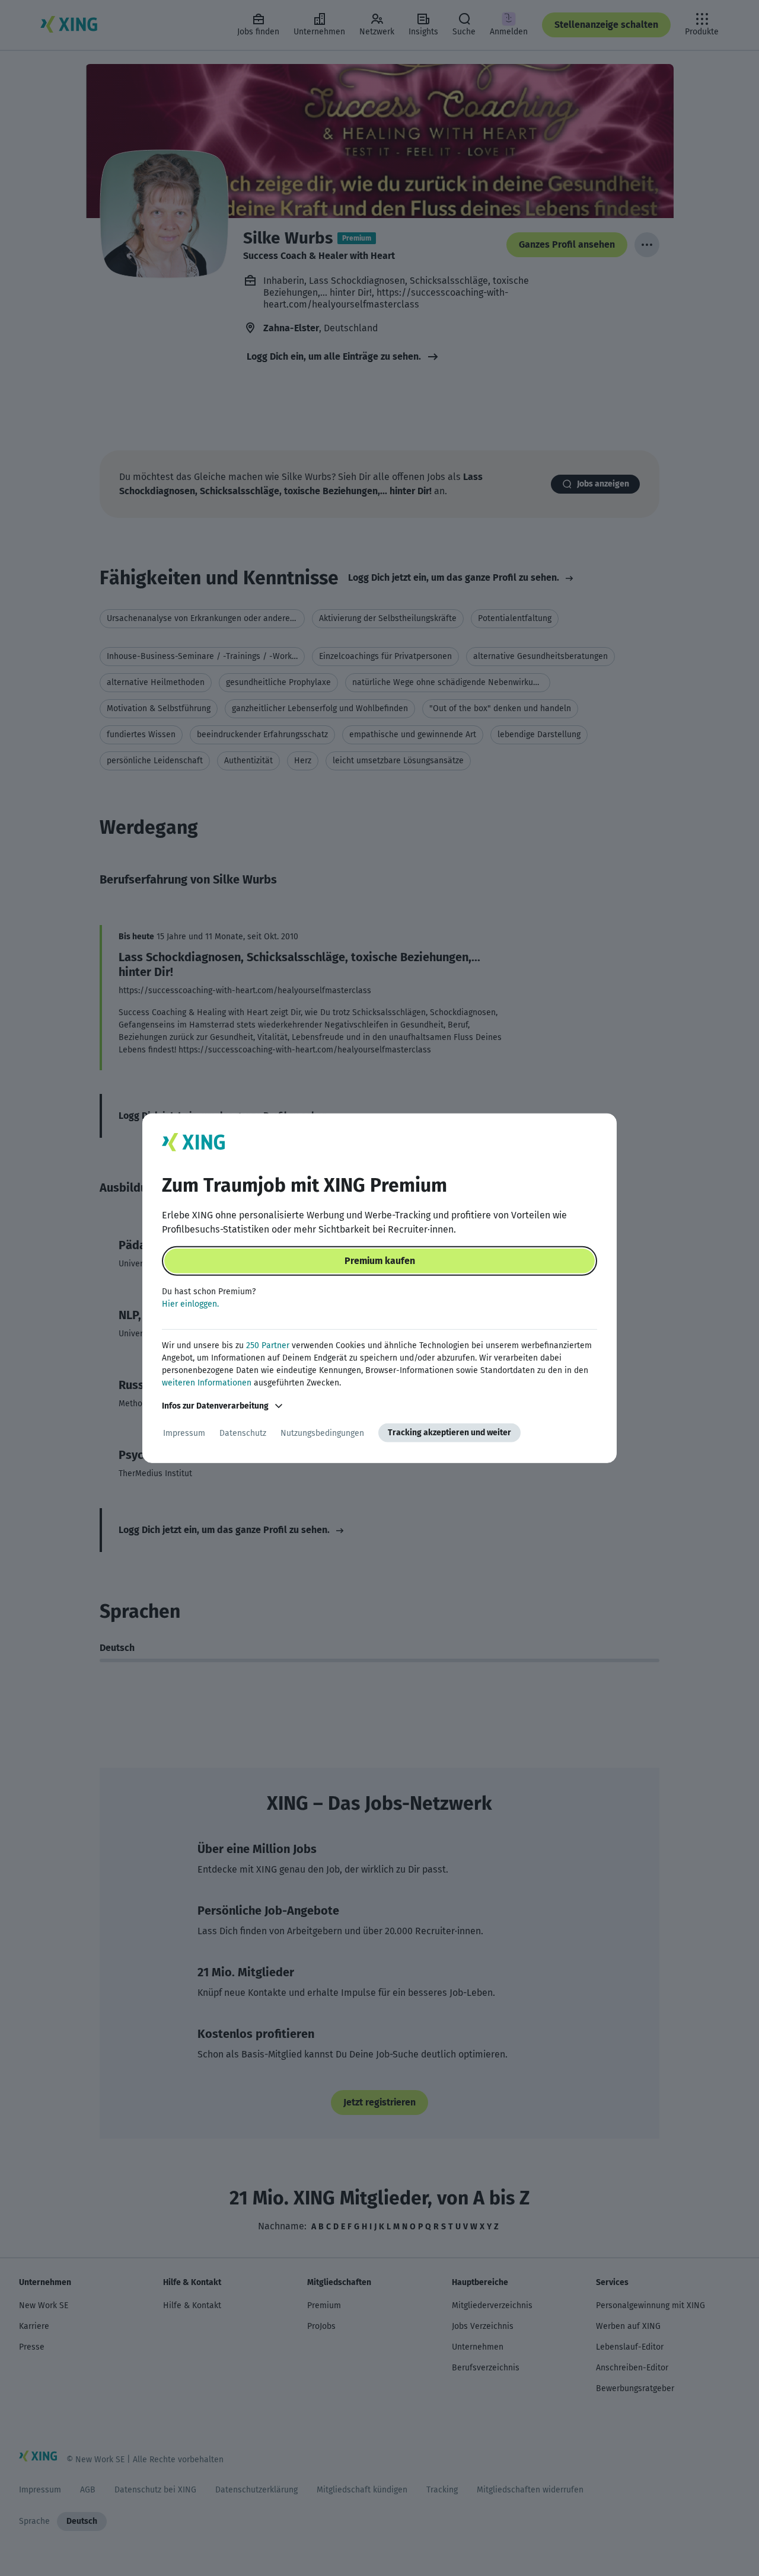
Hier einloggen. (190, 1304)
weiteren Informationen (207, 1383)
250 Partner (268, 1345)
